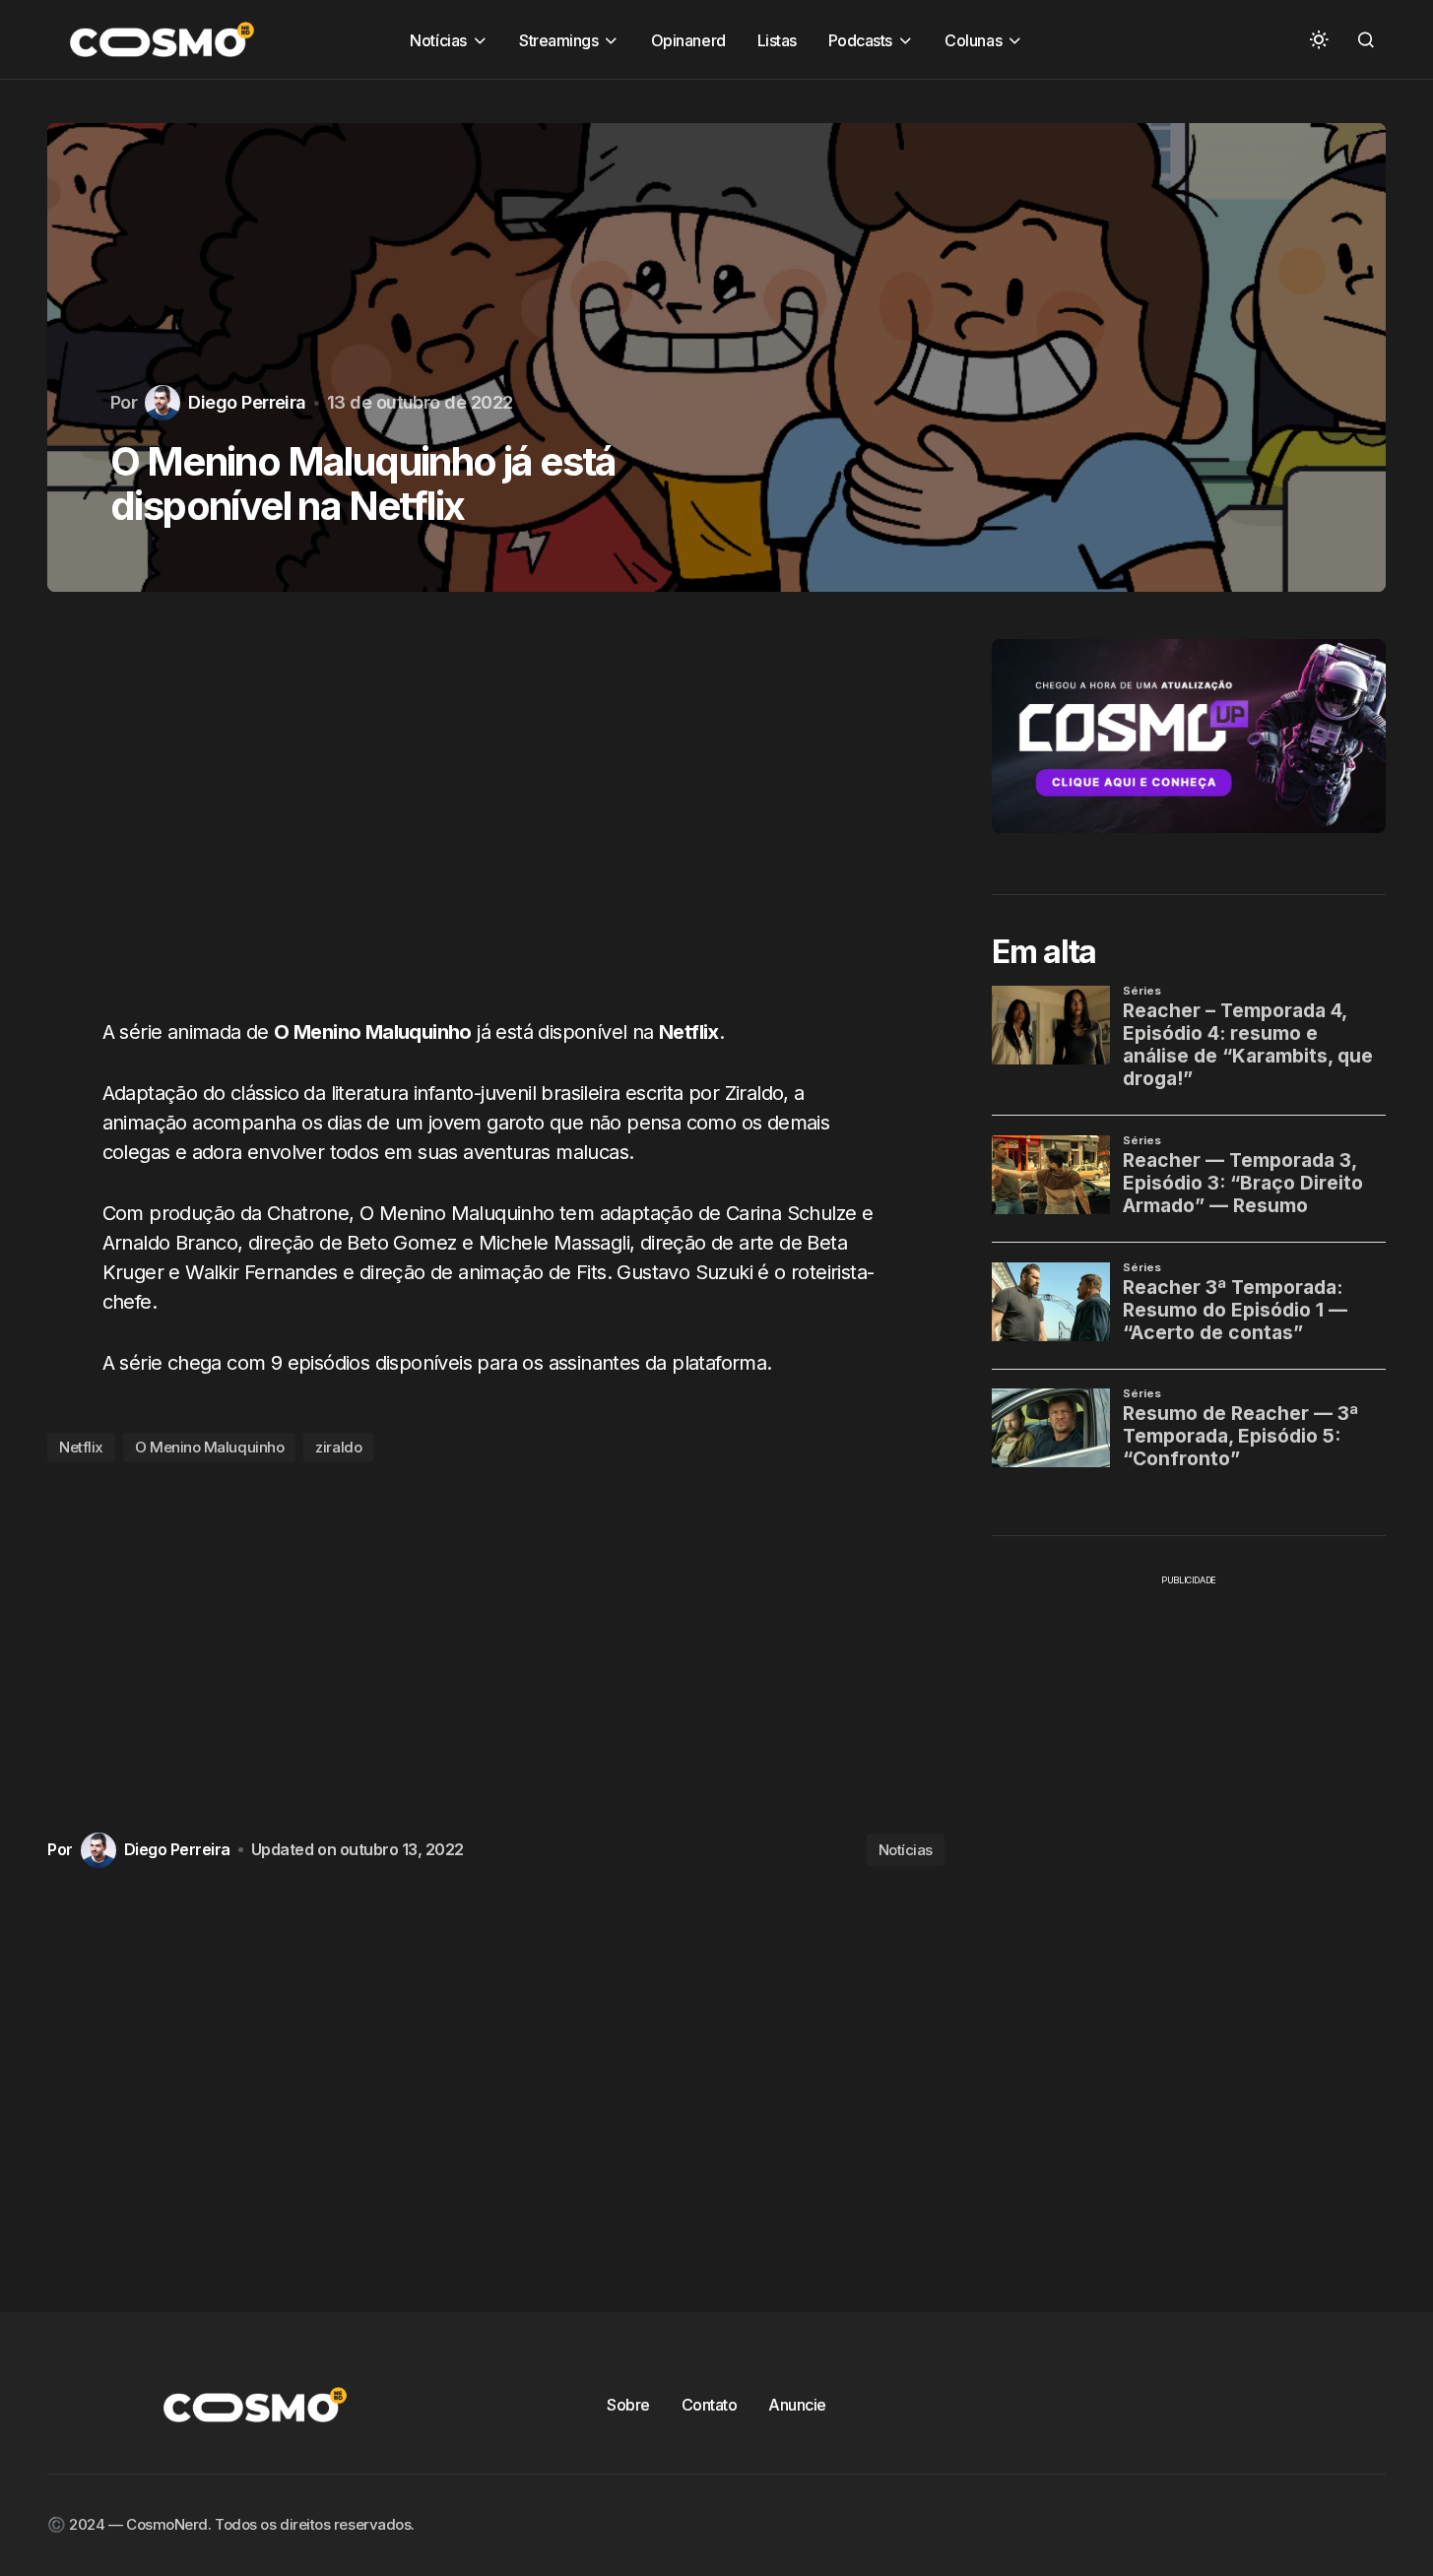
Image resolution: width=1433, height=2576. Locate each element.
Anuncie (797, 2405)
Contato (710, 2405)
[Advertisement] (496, 816)
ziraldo (338, 1447)
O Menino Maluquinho (209, 1447)
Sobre (628, 2405)
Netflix (81, 1447)
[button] (1319, 39)
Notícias (906, 1850)
